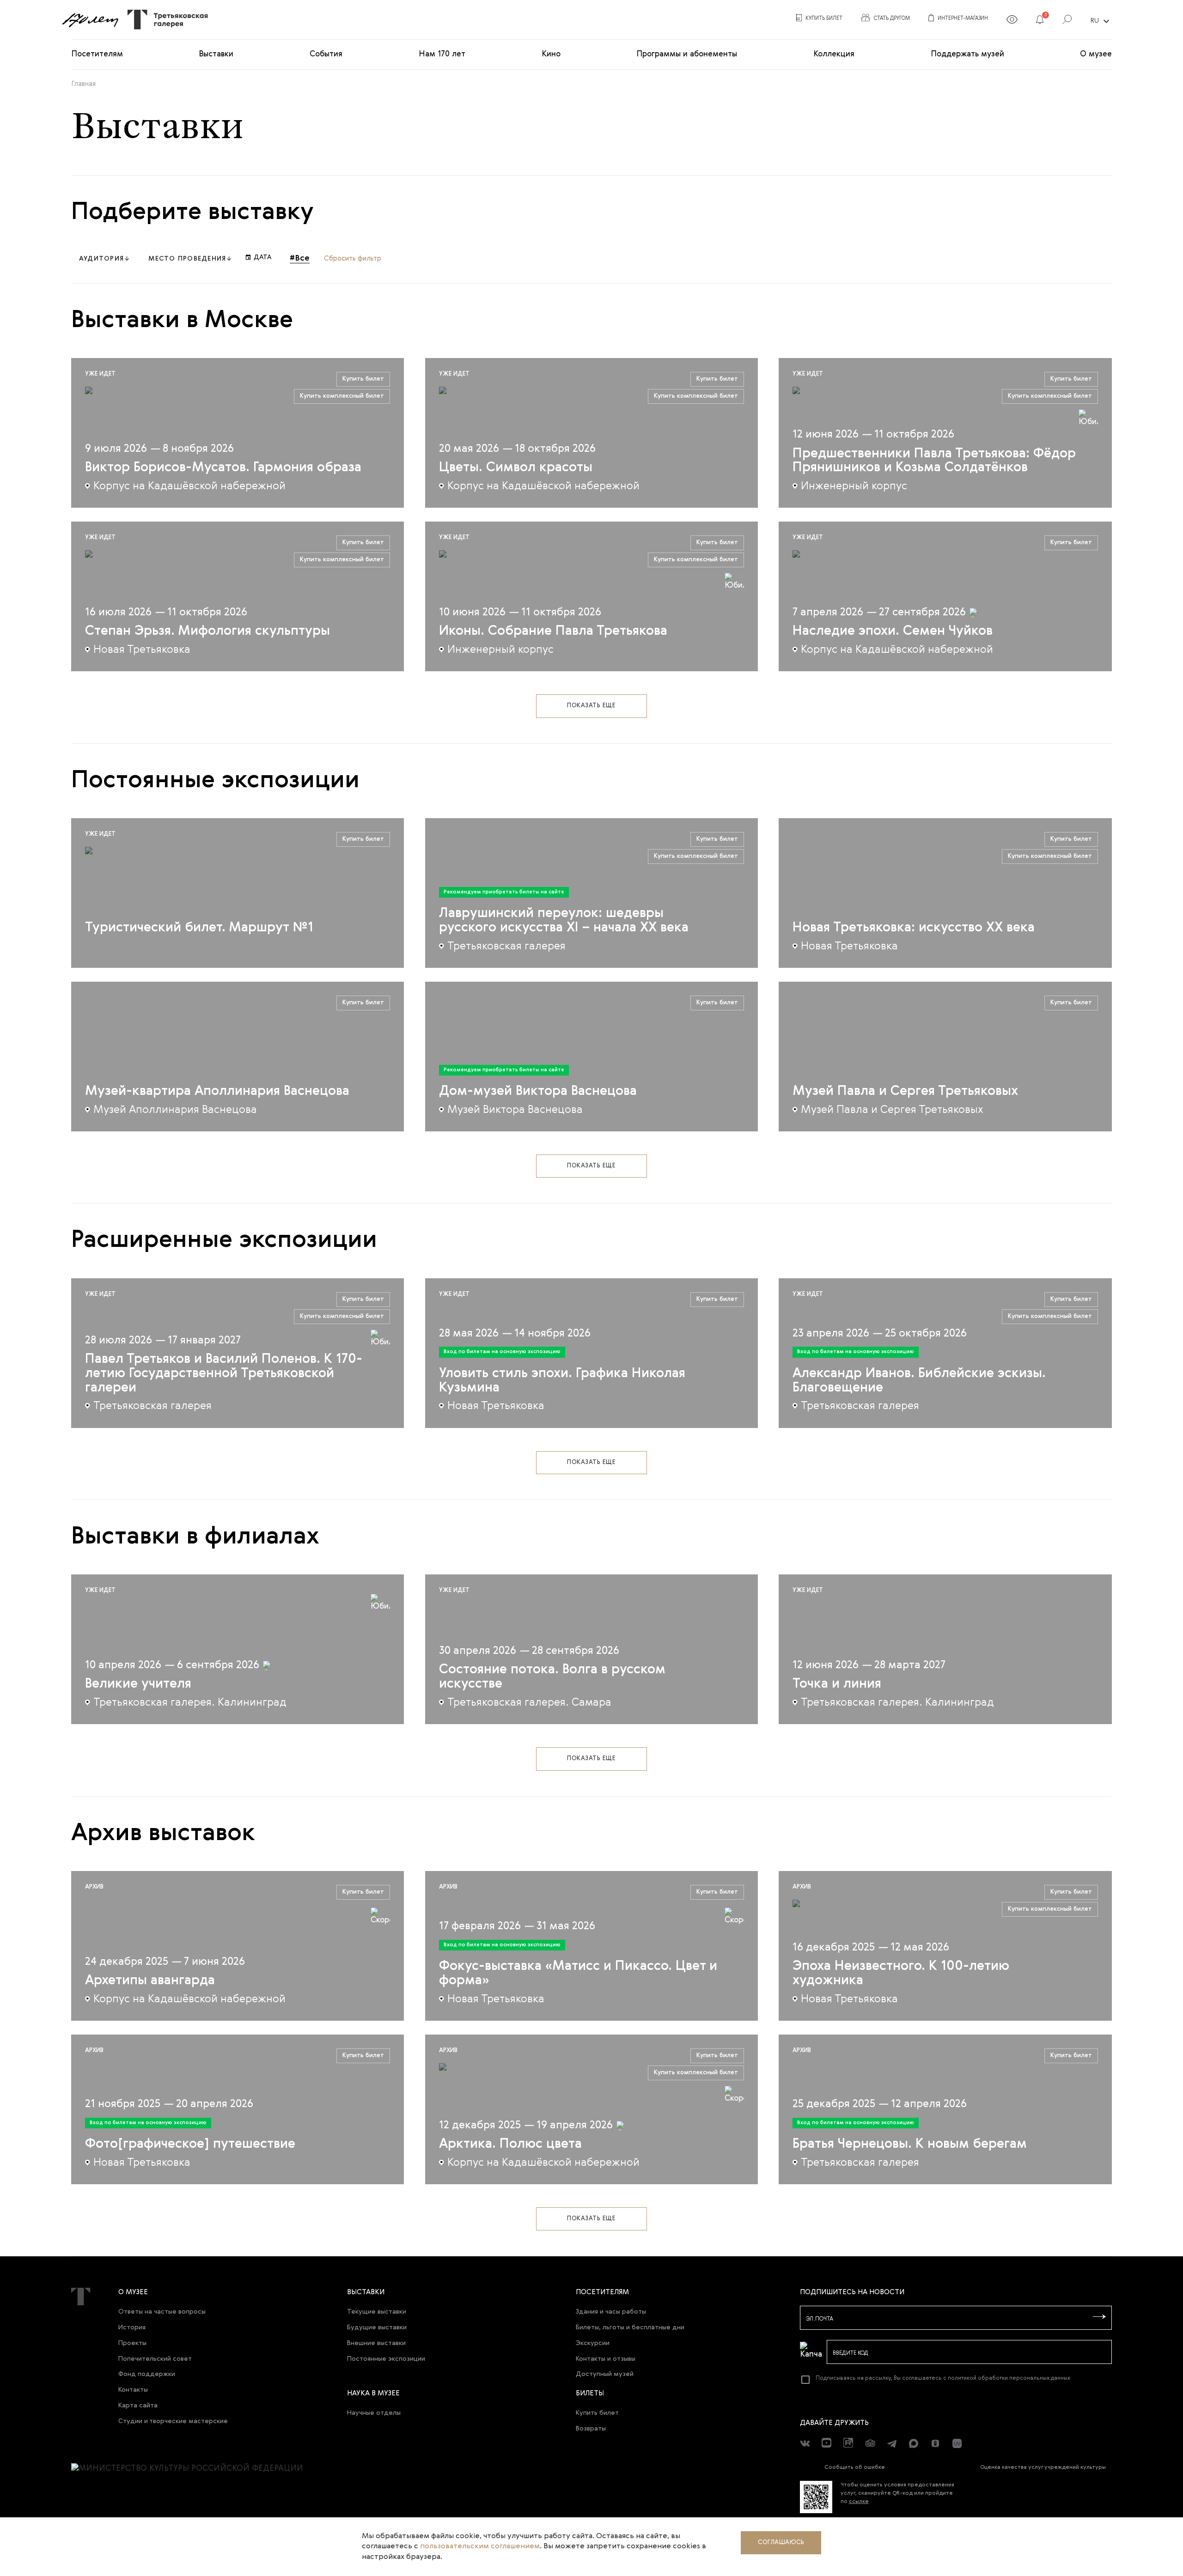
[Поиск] (1067, 21)
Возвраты (591, 2429)
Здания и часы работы (611, 2312)
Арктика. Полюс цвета (510, 2144)
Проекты (132, 2343)
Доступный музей (605, 2374)
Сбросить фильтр (353, 258)
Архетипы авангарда (150, 1981)
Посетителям (97, 54)
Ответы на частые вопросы (162, 2312)
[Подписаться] (1099, 2317)
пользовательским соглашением (480, 2546)
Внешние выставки (376, 2343)
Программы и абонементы (687, 54)
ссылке (859, 2502)
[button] (1040, 21)
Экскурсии (593, 2343)
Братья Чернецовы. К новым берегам (910, 2144)
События (326, 54)
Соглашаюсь (781, 2543)
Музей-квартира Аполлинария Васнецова (217, 1091)
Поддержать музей (967, 54)
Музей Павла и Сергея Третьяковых (905, 1091)
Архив (94, 1887)
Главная (83, 84)
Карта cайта (138, 2406)
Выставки (216, 54)
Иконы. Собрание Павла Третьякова (553, 631)
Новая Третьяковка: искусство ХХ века (914, 928)
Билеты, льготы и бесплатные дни (630, 2327)
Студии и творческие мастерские (173, 2421)
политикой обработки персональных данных (1009, 2378)
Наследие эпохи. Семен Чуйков (893, 631)
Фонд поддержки (147, 2374)
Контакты (133, 2390)
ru (1101, 21)
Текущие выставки (377, 2312)
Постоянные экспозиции (386, 2359)
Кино (551, 54)
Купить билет (363, 379)
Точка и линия (837, 1684)
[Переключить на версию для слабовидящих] (1012, 21)
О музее (1096, 54)
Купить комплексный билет (342, 396)
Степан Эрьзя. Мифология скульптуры (207, 631)
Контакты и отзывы (606, 2359)
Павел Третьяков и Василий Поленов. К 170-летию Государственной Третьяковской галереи (224, 1374)
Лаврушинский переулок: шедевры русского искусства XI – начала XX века (564, 921)
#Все (300, 258)
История (132, 2327)
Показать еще (591, 706)
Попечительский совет (155, 2359)
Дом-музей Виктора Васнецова (538, 1091)
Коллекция (834, 54)
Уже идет (100, 374)
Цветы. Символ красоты (516, 468)
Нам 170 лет (442, 54)
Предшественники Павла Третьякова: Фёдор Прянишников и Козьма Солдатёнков (934, 461)
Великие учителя (138, 1684)
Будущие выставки (377, 2327)
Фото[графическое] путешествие (190, 2144)
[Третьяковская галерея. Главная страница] (164, 20)
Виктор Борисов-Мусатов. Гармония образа (223, 468)
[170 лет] (90, 20)
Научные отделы (374, 2413)
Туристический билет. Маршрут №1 (199, 928)
